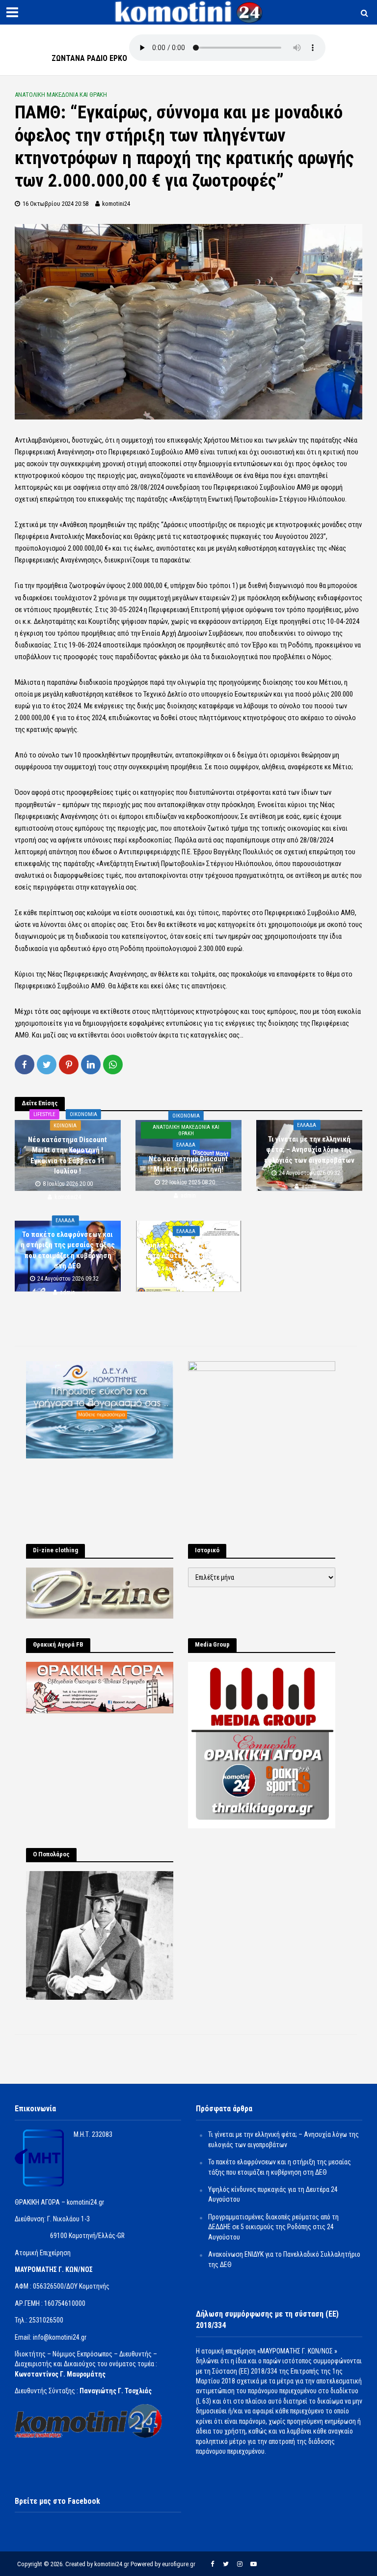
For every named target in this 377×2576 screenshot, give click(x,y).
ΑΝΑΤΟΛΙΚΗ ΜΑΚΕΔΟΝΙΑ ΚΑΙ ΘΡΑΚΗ (61, 95)
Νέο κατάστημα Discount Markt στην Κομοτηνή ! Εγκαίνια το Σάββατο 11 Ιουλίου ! (67, 1155)
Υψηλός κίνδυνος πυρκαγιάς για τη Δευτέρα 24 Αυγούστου (188, 1250)
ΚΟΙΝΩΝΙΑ (65, 1126)
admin (188, 1196)
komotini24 (116, 204)
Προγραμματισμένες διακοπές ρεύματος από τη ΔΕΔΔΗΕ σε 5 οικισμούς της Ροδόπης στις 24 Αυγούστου (273, 2227)
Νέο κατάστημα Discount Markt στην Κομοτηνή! (188, 1164)
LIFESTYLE (44, 1114)
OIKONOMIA (83, 1114)
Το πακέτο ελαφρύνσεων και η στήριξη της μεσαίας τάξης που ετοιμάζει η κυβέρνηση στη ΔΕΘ (68, 1250)
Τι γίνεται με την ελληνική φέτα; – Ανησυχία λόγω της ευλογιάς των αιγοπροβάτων (309, 1150)
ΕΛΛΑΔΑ (186, 1145)
